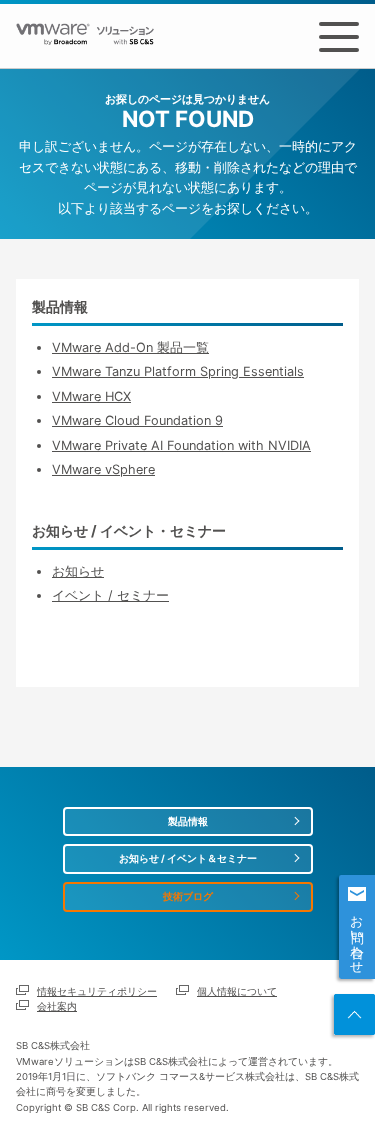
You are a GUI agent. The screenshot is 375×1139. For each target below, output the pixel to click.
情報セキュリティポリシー (97, 991)
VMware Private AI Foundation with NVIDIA (181, 445)
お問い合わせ (357, 937)
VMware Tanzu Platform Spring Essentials (178, 371)
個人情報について (237, 991)
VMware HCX (91, 396)
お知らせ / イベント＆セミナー (188, 858)
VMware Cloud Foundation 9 (137, 420)
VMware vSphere (103, 469)
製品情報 (188, 821)
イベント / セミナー (110, 595)
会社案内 (57, 1006)
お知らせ (78, 571)
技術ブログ (188, 896)
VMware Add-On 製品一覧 (130, 347)
